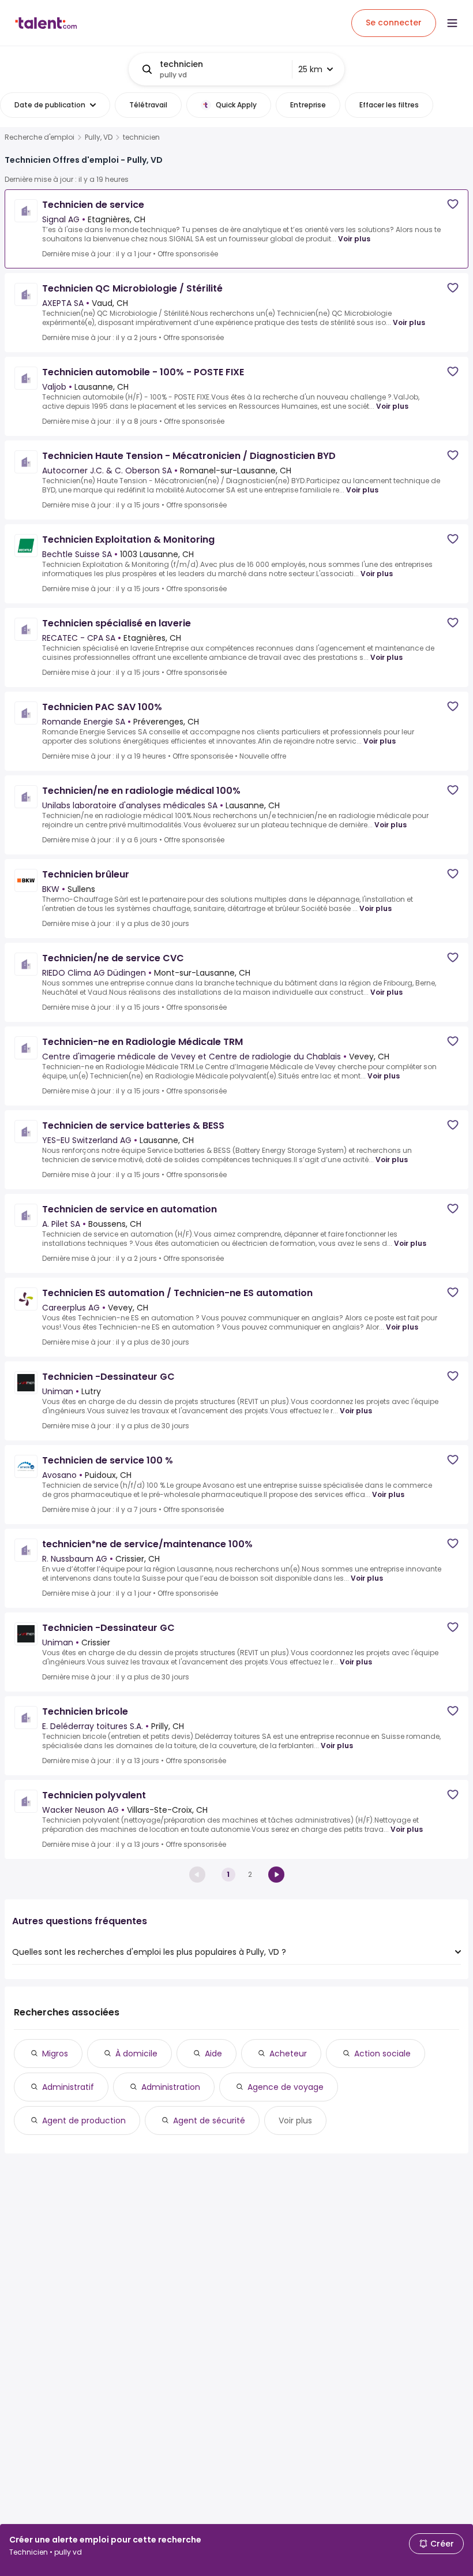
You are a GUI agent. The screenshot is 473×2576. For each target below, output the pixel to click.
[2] (276, 1875)
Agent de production (84, 2120)
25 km (310, 69)
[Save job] (453, 204)
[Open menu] (452, 23)
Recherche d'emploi (40, 137)
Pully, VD (99, 137)
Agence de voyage (286, 2087)
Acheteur (288, 2054)
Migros (55, 2054)
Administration (171, 2087)
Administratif (68, 2087)
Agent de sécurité (209, 2120)
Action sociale (382, 2054)
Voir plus (354, 239)
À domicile (136, 2054)
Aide (213, 2054)
